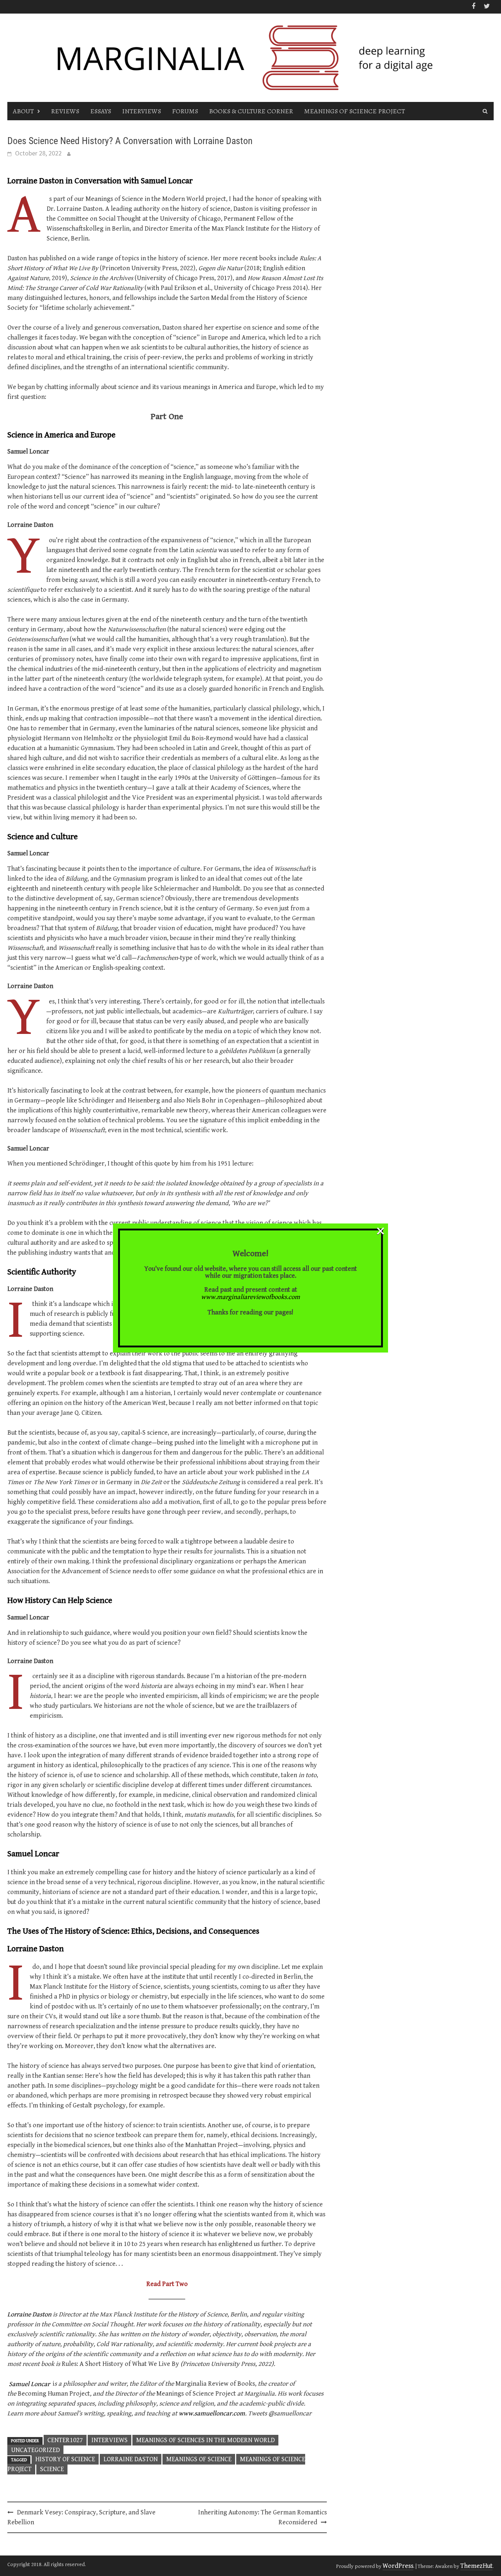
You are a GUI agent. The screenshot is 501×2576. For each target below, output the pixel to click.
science (52, 2469)
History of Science (65, 2459)
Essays (101, 111)
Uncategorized (35, 2450)
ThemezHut (476, 2566)
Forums (185, 111)
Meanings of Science (199, 2459)
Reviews (65, 111)
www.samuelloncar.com (212, 2413)
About (23, 111)
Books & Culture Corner (251, 111)
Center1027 (65, 2440)
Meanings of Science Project (354, 111)
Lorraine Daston (29, 2314)
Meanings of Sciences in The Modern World (205, 2440)
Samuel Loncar (29, 2384)
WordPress (398, 2566)
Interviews (142, 111)
